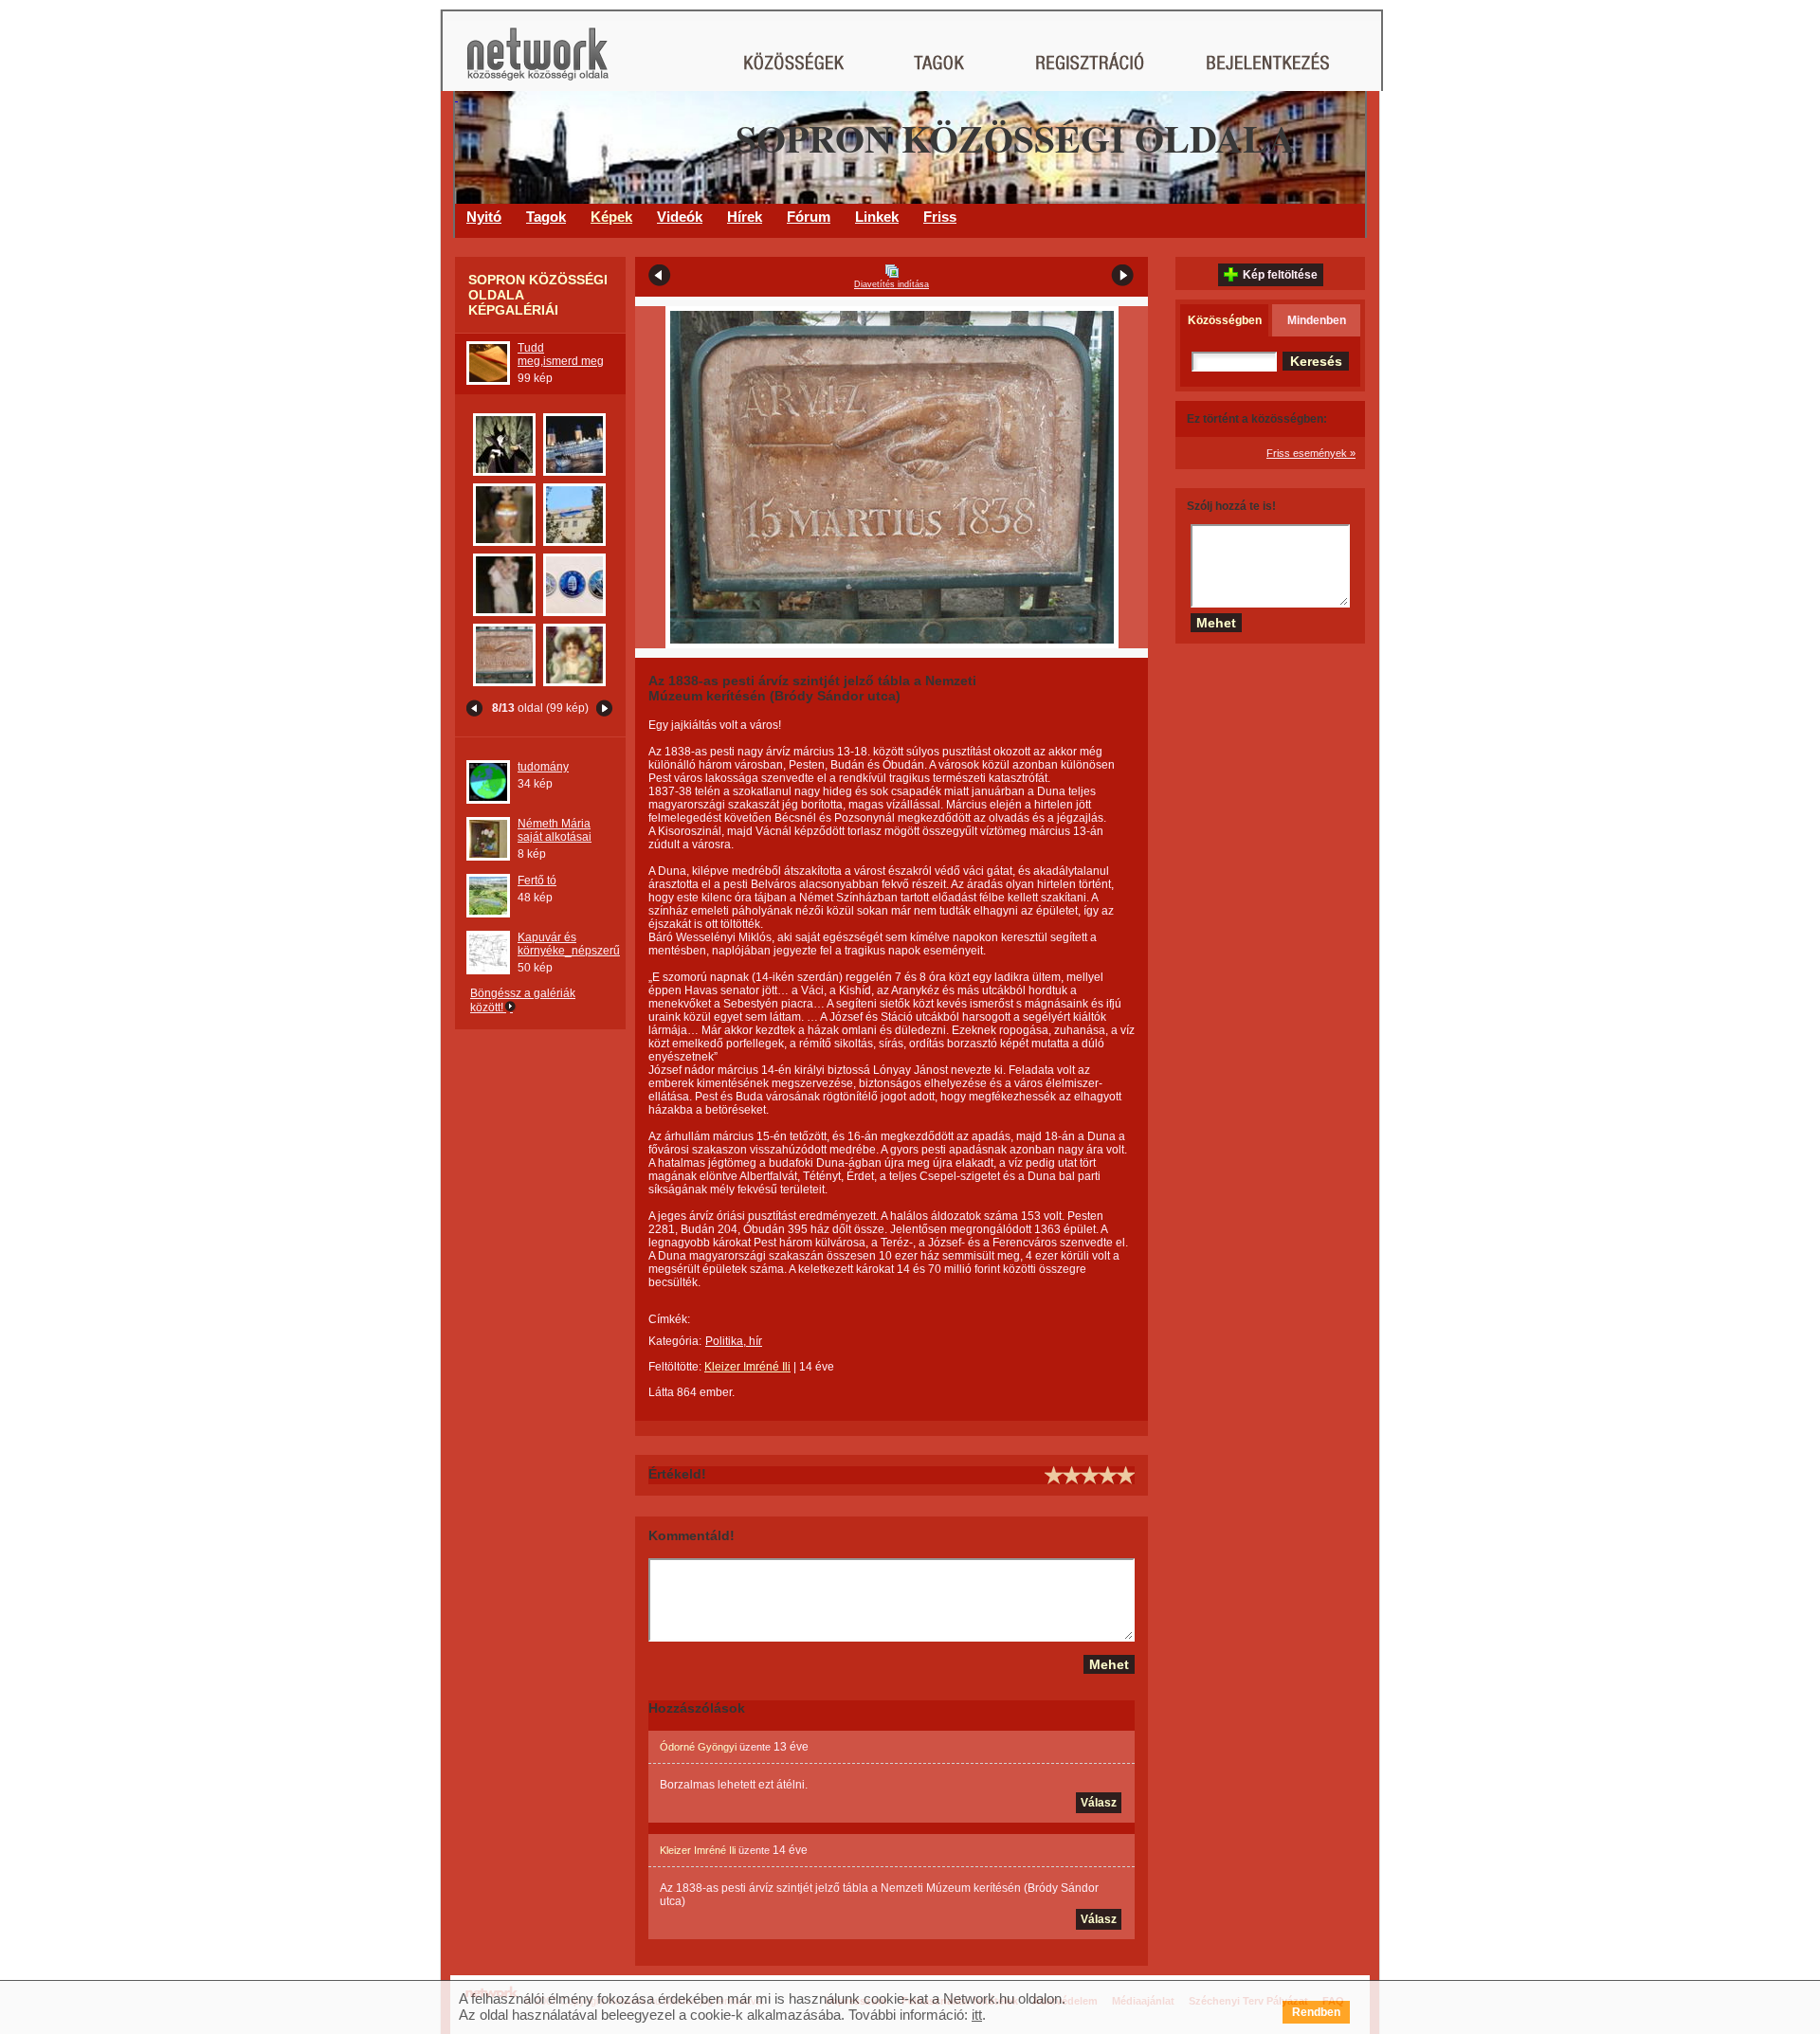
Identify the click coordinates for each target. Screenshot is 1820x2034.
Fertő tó (537, 881)
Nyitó (484, 217)
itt (977, 2015)
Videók (680, 217)
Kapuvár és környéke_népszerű (569, 944)
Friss (940, 217)
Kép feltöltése (1280, 275)
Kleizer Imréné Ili (747, 1367)
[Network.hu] (537, 63)
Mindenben (1317, 320)
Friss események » (1311, 453)
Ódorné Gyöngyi (698, 1747)
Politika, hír (734, 1341)
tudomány (543, 767)
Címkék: (669, 1319)
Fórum (809, 217)
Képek (611, 217)
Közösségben (1225, 320)
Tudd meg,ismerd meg (561, 354)
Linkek (877, 217)
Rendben (1316, 2012)
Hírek (745, 217)
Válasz (1099, 1803)
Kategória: (675, 1341)
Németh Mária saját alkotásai (555, 830)
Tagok (546, 217)
